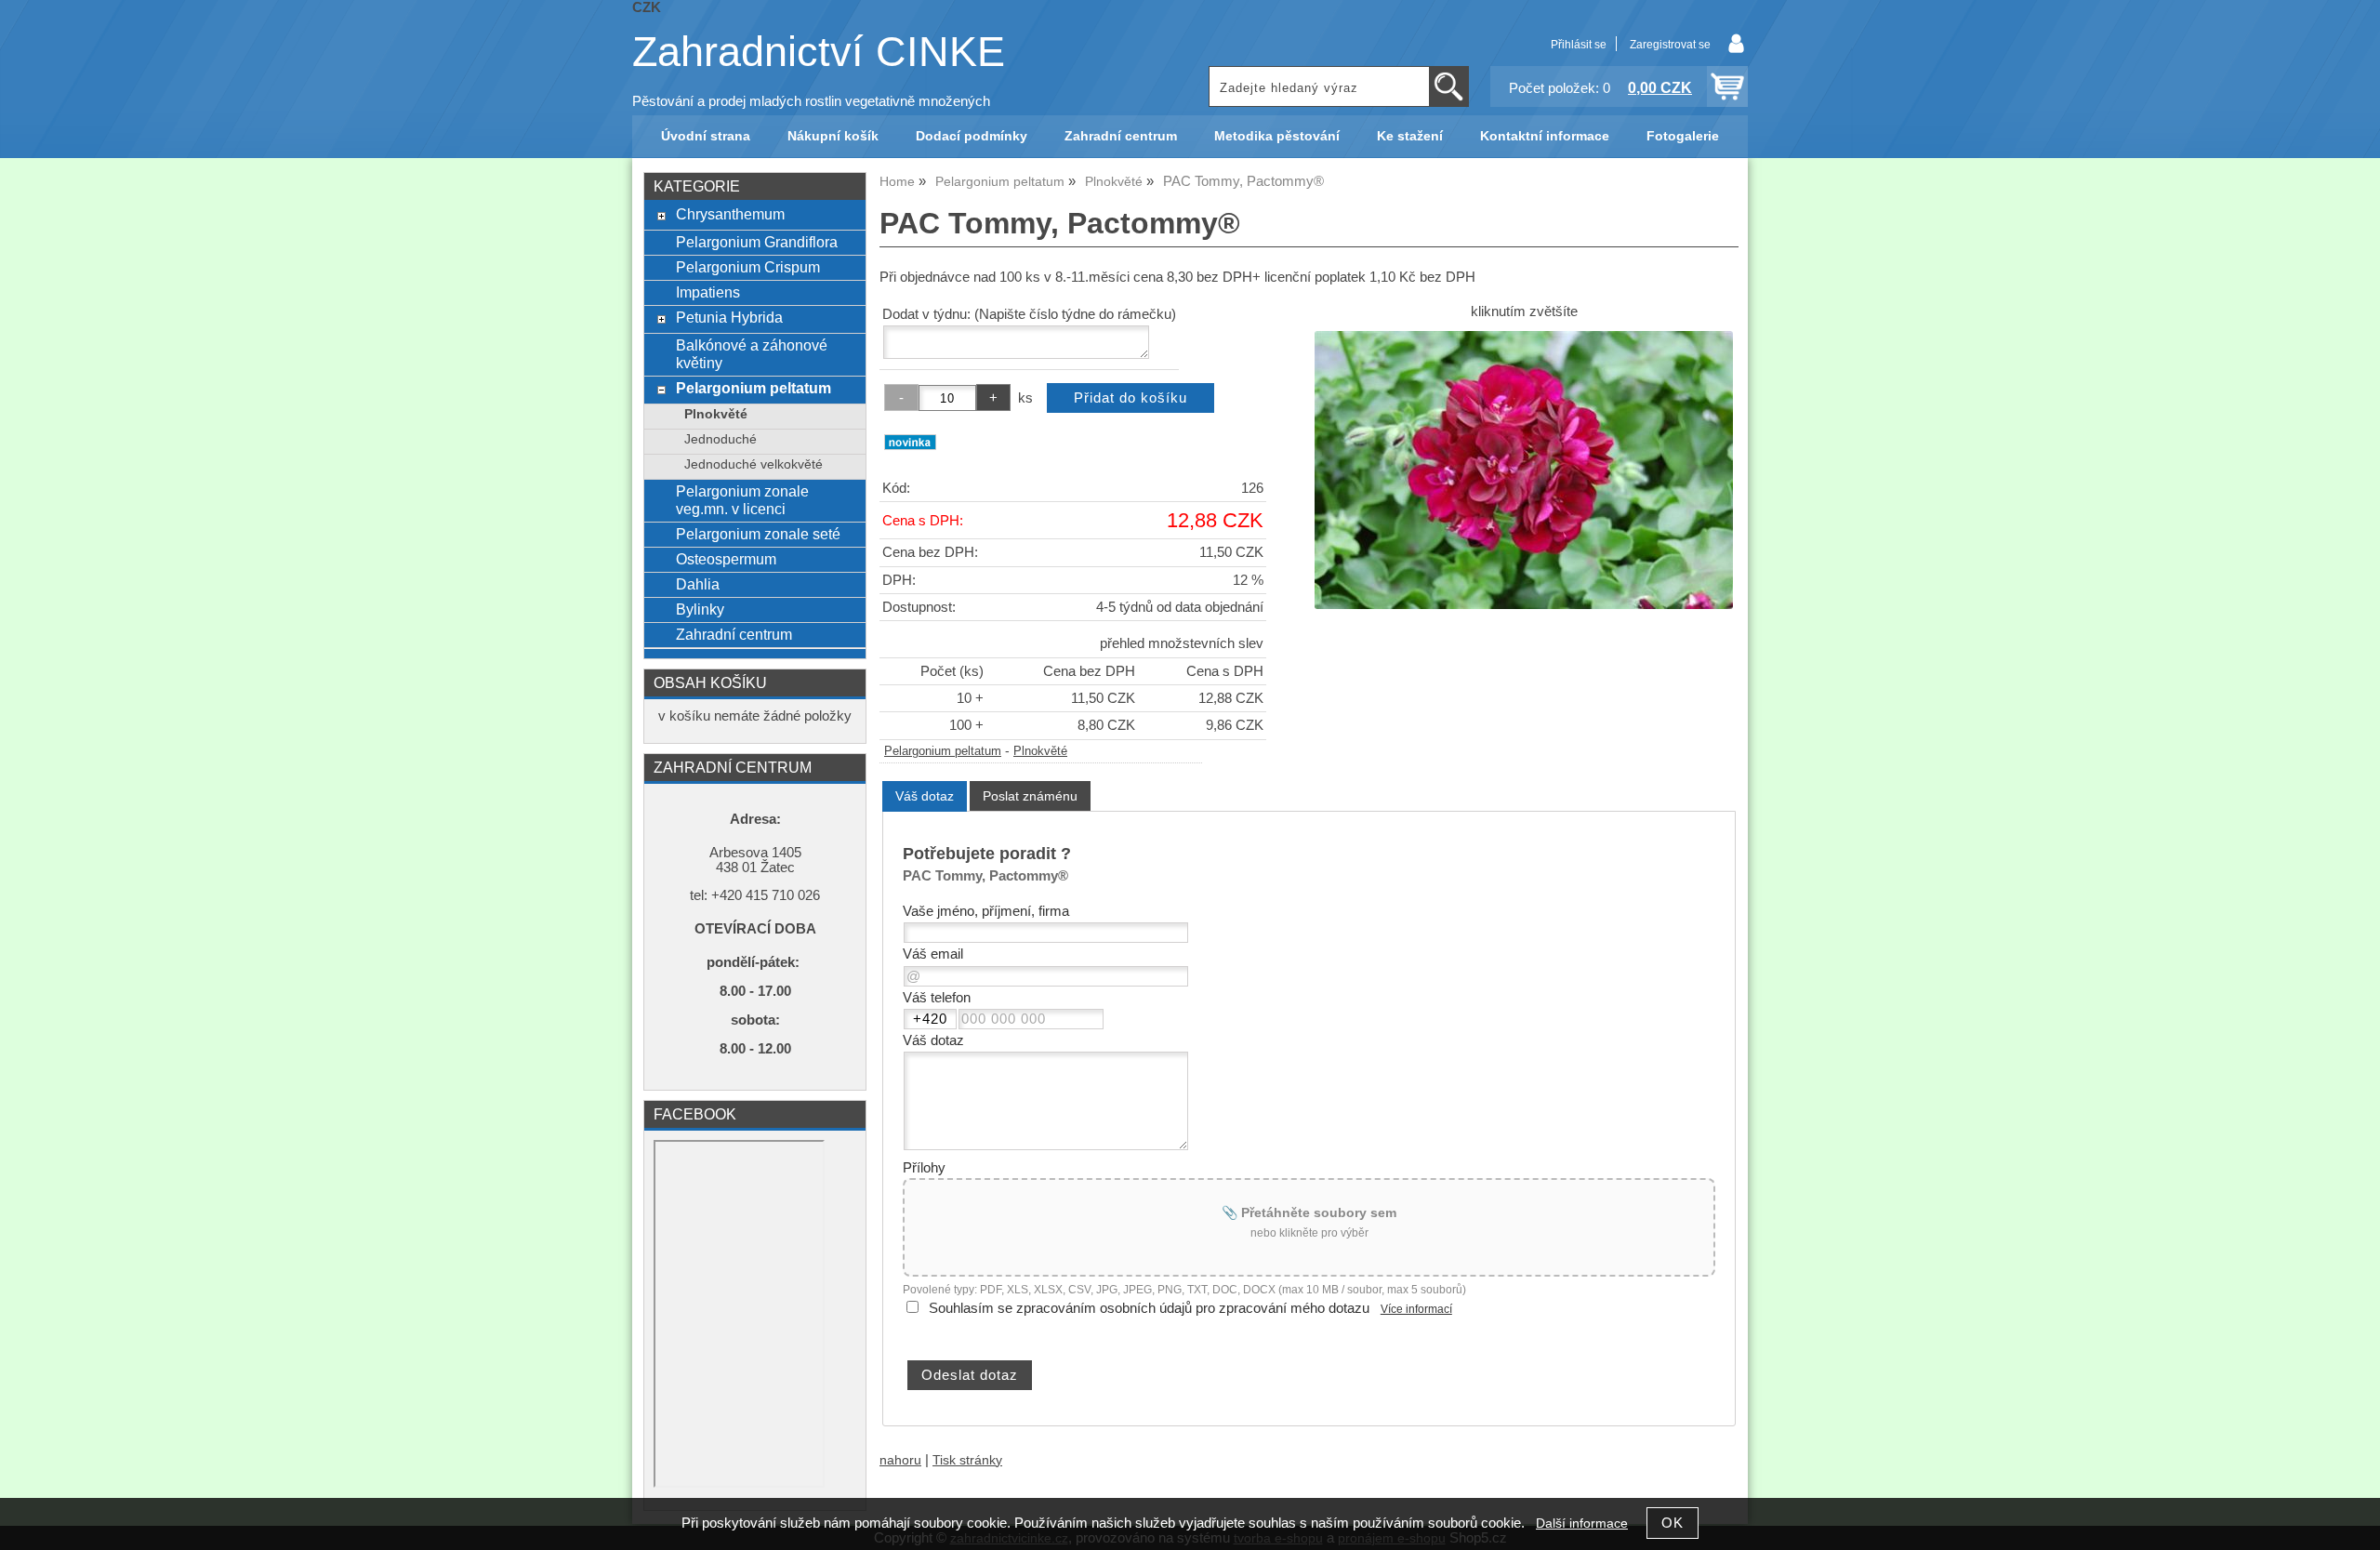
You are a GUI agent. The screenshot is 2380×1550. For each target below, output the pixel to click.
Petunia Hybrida (729, 317)
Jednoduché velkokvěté (754, 464)
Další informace (1582, 1524)
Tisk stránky (967, 1460)
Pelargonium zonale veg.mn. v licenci (742, 500)
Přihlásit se (1579, 45)
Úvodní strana (706, 136)
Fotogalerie (1683, 136)
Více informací (1416, 1309)
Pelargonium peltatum (943, 751)
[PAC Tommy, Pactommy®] (1524, 470)
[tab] (925, 796)
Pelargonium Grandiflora (757, 242)
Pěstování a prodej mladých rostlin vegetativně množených (811, 101)
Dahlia (698, 584)
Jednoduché (721, 439)
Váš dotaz (925, 796)
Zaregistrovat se (1670, 45)
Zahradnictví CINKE (819, 52)
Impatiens (708, 292)
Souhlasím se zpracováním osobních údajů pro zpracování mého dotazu (1149, 1308)
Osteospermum (726, 559)
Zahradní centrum (1121, 136)
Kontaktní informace (1545, 136)
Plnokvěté (1040, 751)
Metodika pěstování (1277, 136)
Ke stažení (1410, 136)
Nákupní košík (833, 136)
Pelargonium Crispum (748, 267)
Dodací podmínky (972, 136)
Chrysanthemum (730, 214)
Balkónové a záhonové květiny (752, 354)
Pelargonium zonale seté (758, 534)
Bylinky (700, 609)
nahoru (900, 1460)
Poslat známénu (1030, 796)
